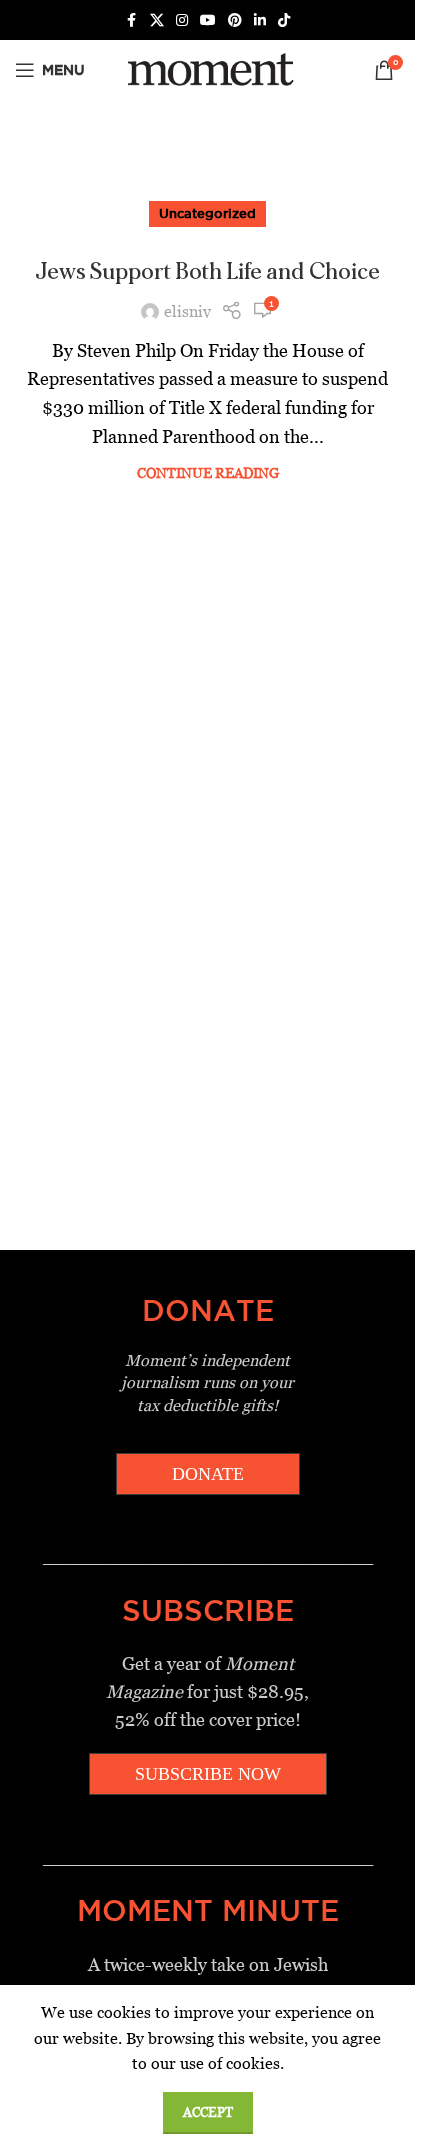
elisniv (187, 311)
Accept (208, 2112)
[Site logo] (207, 68)
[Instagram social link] (182, 20)
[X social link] (157, 20)
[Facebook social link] (132, 20)
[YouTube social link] (208, 20)
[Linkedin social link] (260, 20)
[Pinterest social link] (235, 20)
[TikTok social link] (284, 20)
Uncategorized (207, 213)
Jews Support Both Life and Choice (207, 272)
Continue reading (208, 473)
